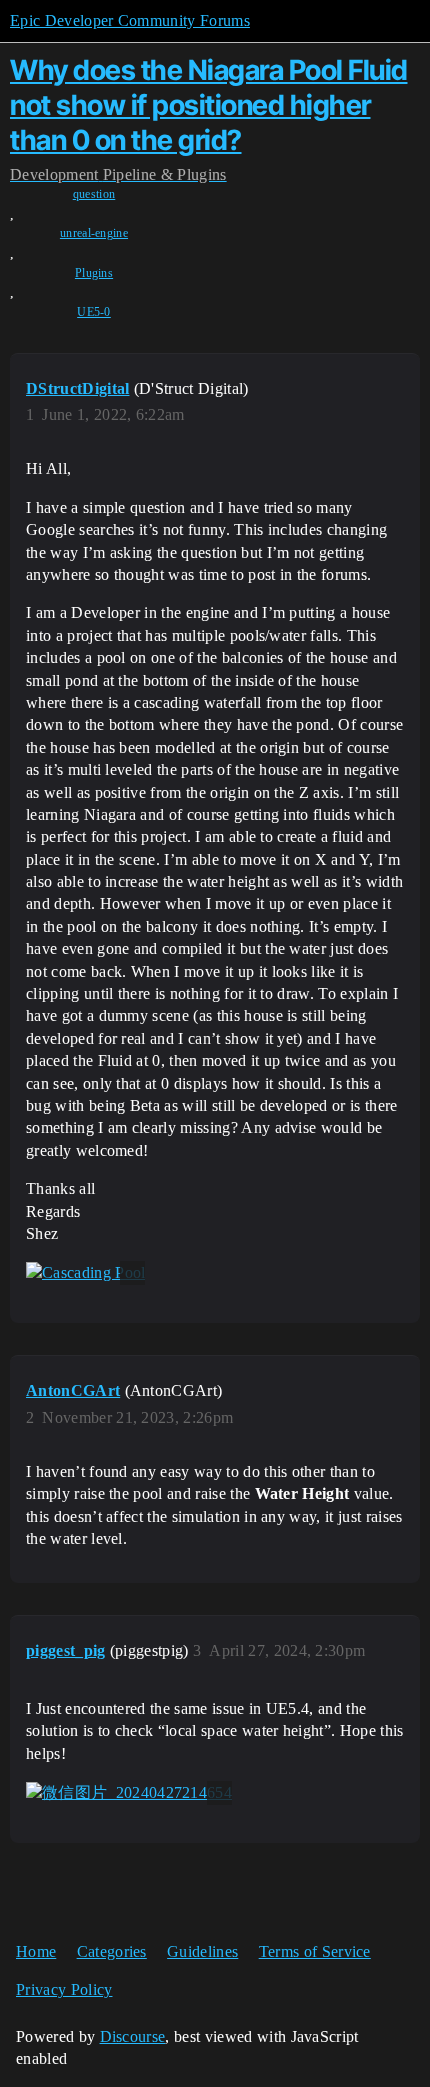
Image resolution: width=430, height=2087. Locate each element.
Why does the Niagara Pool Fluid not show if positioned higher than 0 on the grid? (209, 105)
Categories (112, 1951)
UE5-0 (94, 312)
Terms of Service (315, 1951)
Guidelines (202, 1951)
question (94, 194)
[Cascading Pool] (85, 1273)
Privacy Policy (64, 1989)
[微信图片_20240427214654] (129, 1793)
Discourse (133, 2036)
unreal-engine (94, 233)
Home (36, 1951)
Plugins (94, 273)
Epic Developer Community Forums (130, 20)
